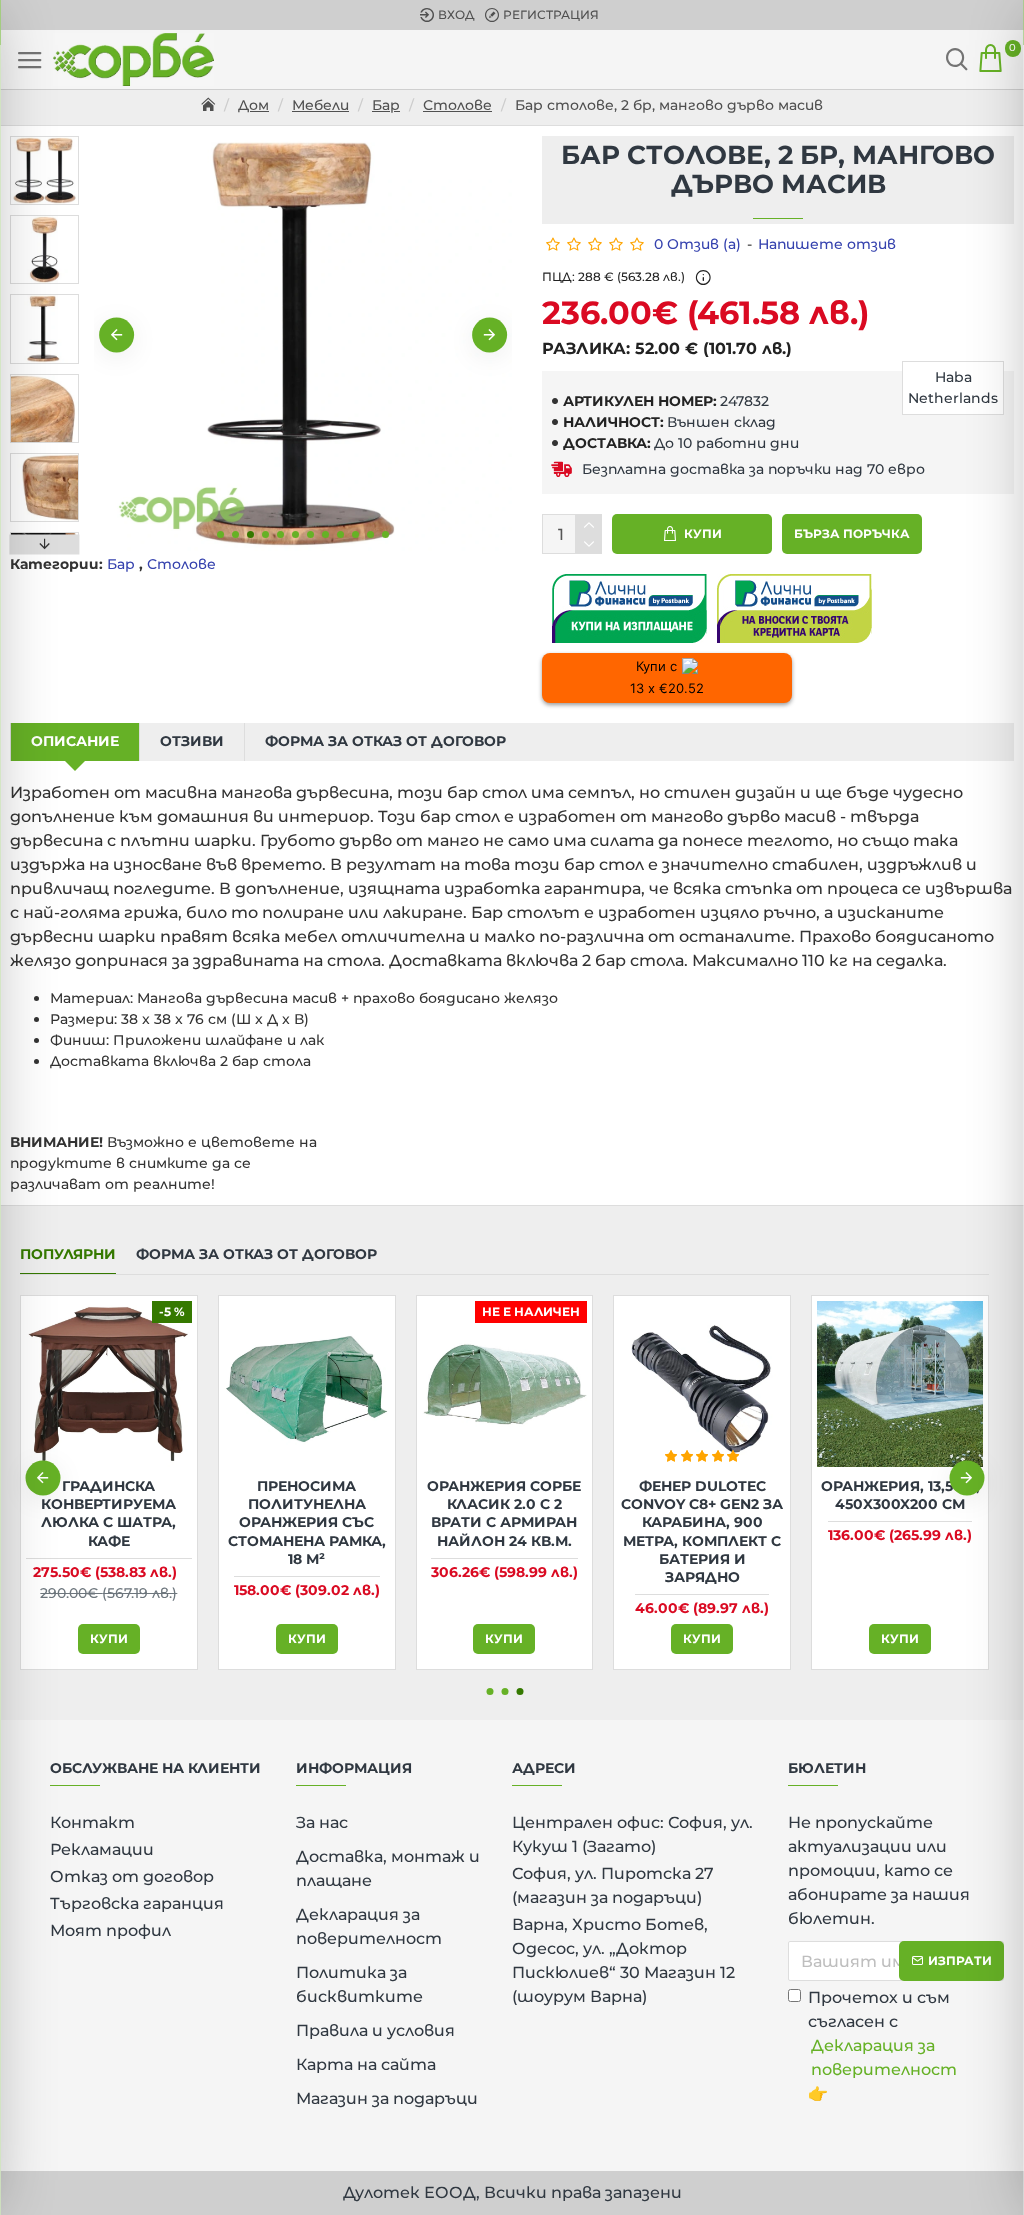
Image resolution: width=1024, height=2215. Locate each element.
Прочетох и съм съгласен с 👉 (882, 2045)
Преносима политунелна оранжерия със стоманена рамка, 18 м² (307, 1522)
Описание (75, 741)
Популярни (68, 1254)
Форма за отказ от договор (385, 741)
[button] (116, 335)
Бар (386, 105)
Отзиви (192, 741)
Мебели (320, 105)
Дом (253, 105)
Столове (457, 105)
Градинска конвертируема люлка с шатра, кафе (108, 1513)
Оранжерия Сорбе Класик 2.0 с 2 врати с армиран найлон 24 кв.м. (504, 1513)
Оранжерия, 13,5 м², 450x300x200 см (900, 1495)
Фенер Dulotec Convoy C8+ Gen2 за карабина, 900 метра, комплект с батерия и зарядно (702, 1531)
